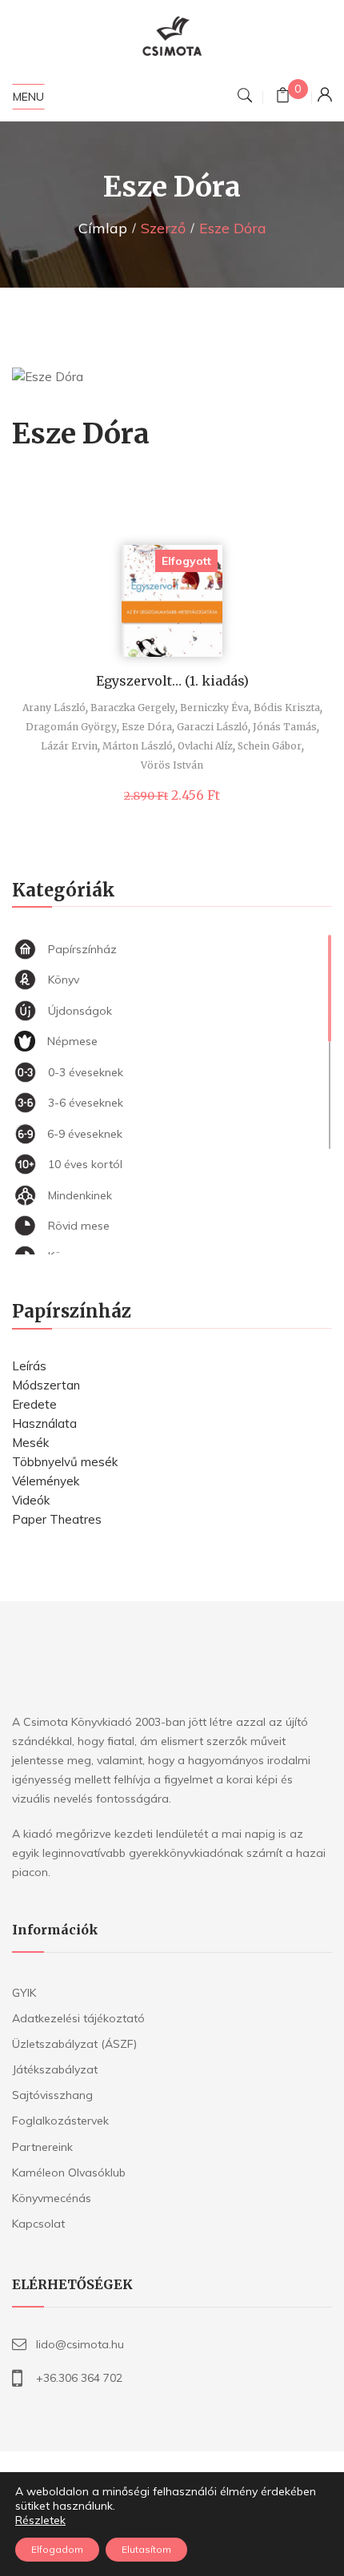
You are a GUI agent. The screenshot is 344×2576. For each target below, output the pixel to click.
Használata (44, 1423)
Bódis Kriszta (287, 708)
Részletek (40, 2520)
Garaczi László (212, 727)
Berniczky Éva (214, 708)
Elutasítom (146, 2549)
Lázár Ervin (69, 746)
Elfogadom (57, 2549)
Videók (31, 1500)
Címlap (103, 228)
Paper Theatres (57, 1519)
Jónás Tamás (285, 727)
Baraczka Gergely (133, 708)
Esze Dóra (147, 727)
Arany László (54, 708)
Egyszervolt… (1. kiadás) (172, 681)
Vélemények (46, 1481)
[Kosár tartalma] (283, 97)
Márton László (138, 746)
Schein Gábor (270, 746)
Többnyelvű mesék (65, 1462)
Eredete (34, 1404)
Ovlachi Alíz (205, 746)
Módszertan (46, 1385)
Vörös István (172, 765)
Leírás (29, 1366)
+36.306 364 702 (79, 2378)
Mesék (30, 1443)
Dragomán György (71, 727)
